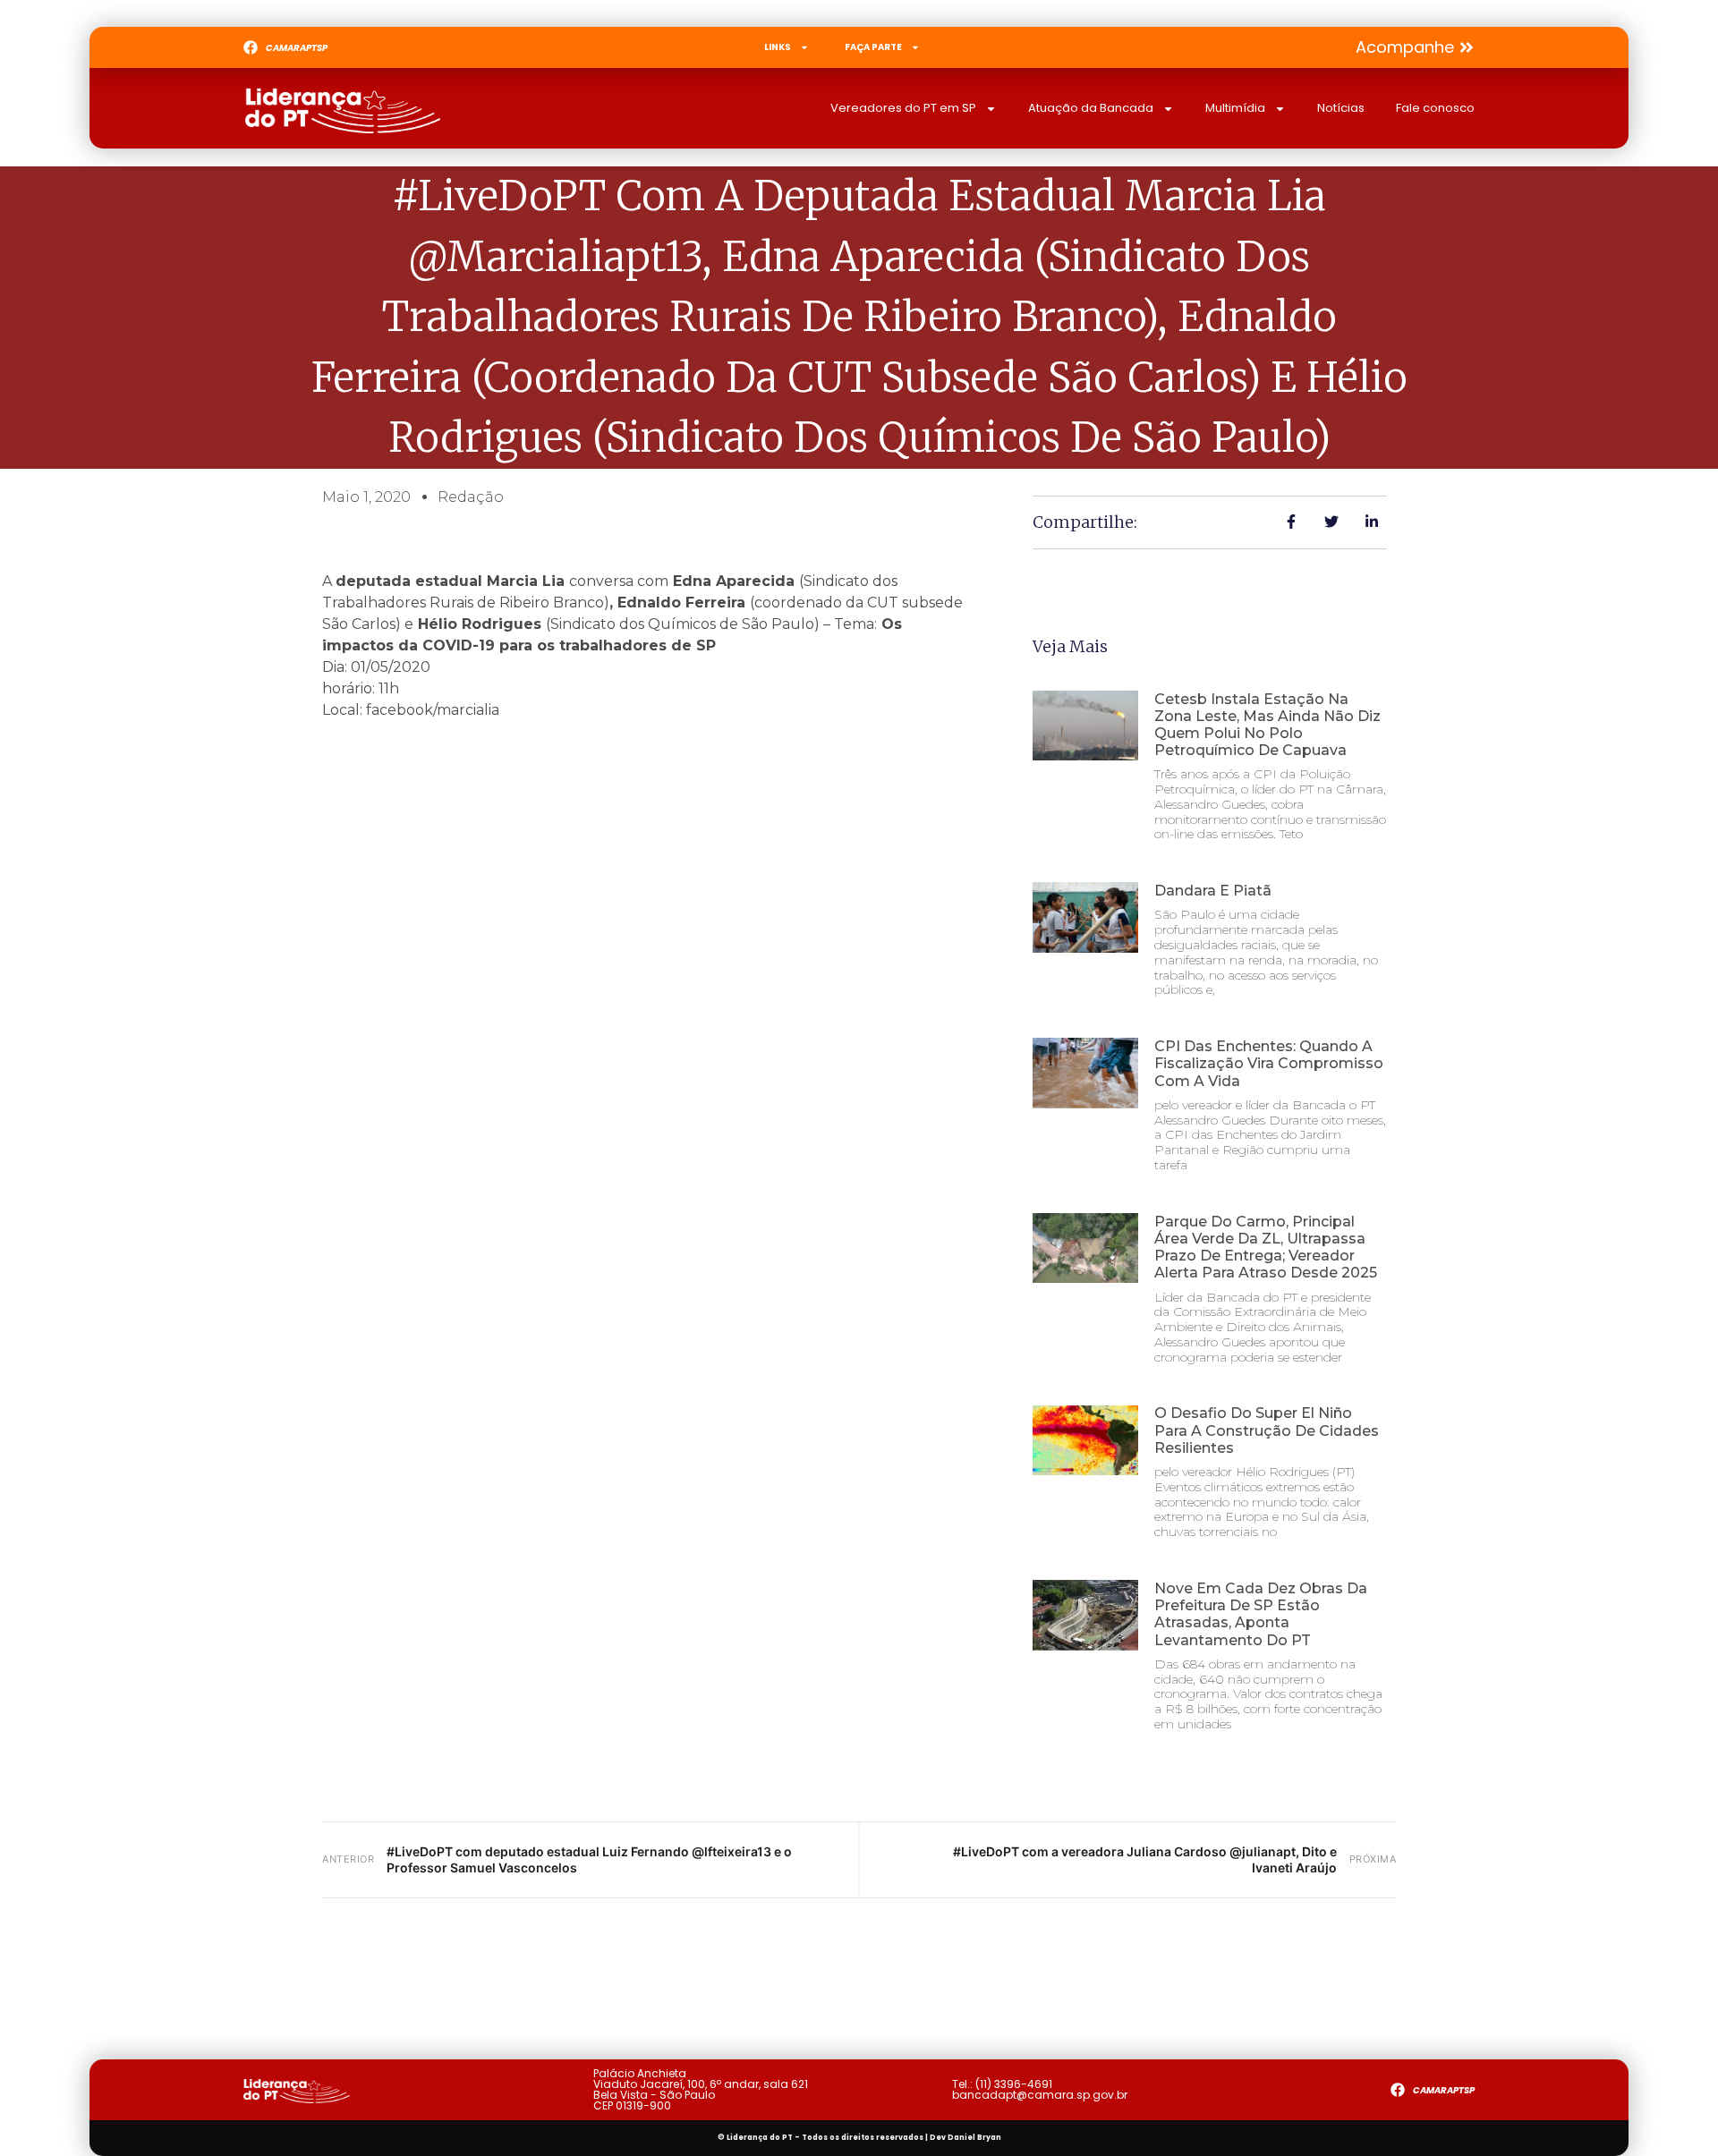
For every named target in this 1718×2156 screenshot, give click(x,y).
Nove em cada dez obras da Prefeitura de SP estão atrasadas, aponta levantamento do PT (1261, 1614)
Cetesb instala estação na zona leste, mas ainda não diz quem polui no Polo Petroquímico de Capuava (1267, 725)
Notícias (1341, 108)
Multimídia (1235, 108)
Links (778, 47)
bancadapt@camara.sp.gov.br (1040, 2095)
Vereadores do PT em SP (903, 108)
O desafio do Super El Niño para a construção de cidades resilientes (1267, 1430)
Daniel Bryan (974, 2138)
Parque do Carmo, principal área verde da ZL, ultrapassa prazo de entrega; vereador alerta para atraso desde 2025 (1266, 1248)
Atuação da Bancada (1091, 108)
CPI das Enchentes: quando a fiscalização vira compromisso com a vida (1269, 1063)
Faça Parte (873, 47)
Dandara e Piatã (1213, 891)
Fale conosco (1435, 108)
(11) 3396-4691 (1014, 2084)
